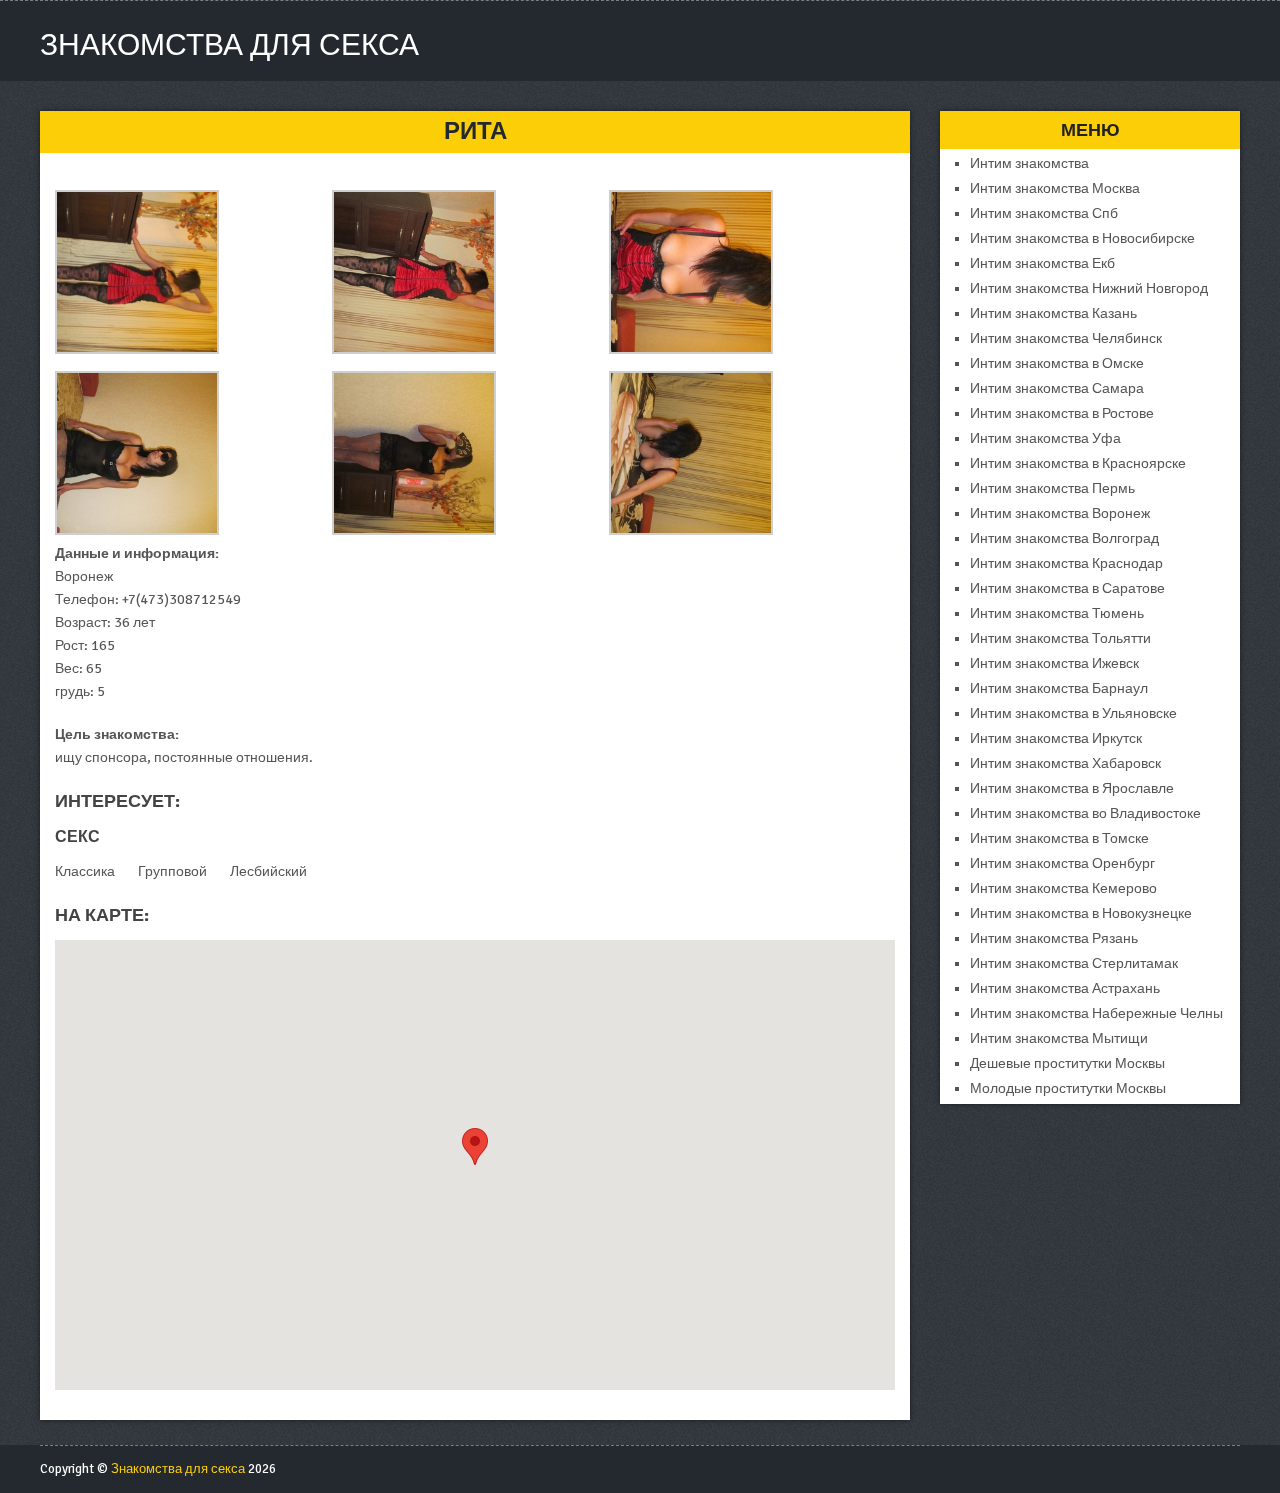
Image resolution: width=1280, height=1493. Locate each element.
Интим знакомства (1029, 163)
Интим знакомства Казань (1053, 313)
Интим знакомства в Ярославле (1072, 788)
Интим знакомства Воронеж (1060, 513)
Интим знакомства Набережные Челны (1096, 1013)
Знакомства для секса (229, 45)
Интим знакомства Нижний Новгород (1089, 288)
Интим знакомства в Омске (1057, 363)
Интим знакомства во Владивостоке (1085, 813)
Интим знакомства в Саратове (1067, 588)
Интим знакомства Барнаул (1059, 688)
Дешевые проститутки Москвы (1067, 1063)
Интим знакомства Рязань (1054, 938)
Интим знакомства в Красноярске (1078, 463)
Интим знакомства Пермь (1052, 488)
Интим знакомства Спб (1044, 213)
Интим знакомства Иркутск (1056, 738)
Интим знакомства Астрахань (1065, 988)
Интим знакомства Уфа (1045, 438)
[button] (475, 1146)
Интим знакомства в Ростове (1062, 413)
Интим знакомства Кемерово (1063, 888)
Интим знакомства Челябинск (1066, 338)
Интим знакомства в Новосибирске (1082, 238)
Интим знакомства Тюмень (1057, 613)
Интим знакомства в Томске (1059, 838)
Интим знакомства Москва (1055, 188)
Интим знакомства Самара (1057, 388)
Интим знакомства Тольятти (1060, 638)
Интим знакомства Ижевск (1054, 663)
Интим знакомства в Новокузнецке (1081, 913)
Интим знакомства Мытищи (1059, 1038)
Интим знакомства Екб (1042, 263)
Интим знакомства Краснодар (1066, 563)
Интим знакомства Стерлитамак (1074, 963)
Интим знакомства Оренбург (1062, 863)
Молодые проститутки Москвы (1068, 1088)
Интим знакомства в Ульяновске (1073, 713)
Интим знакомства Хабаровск (1065, 763)
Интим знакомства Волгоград (1064, 538)
